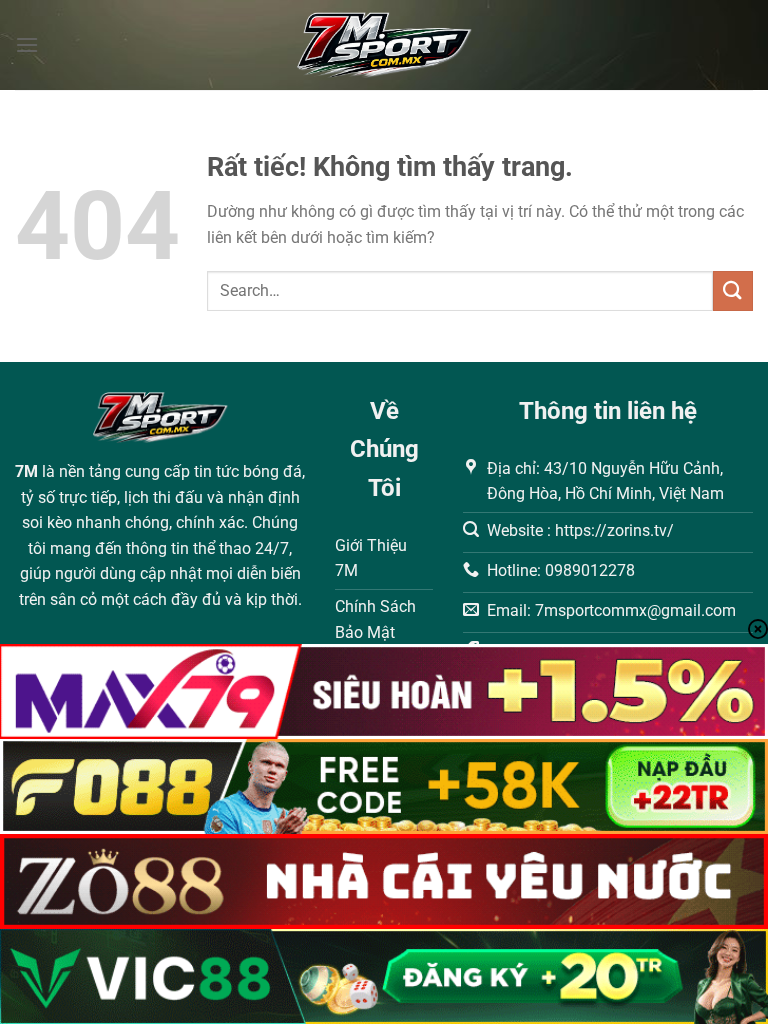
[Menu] (27, 44)
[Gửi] (733, 290)
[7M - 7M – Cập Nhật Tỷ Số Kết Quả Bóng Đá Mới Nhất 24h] (384, 45)
